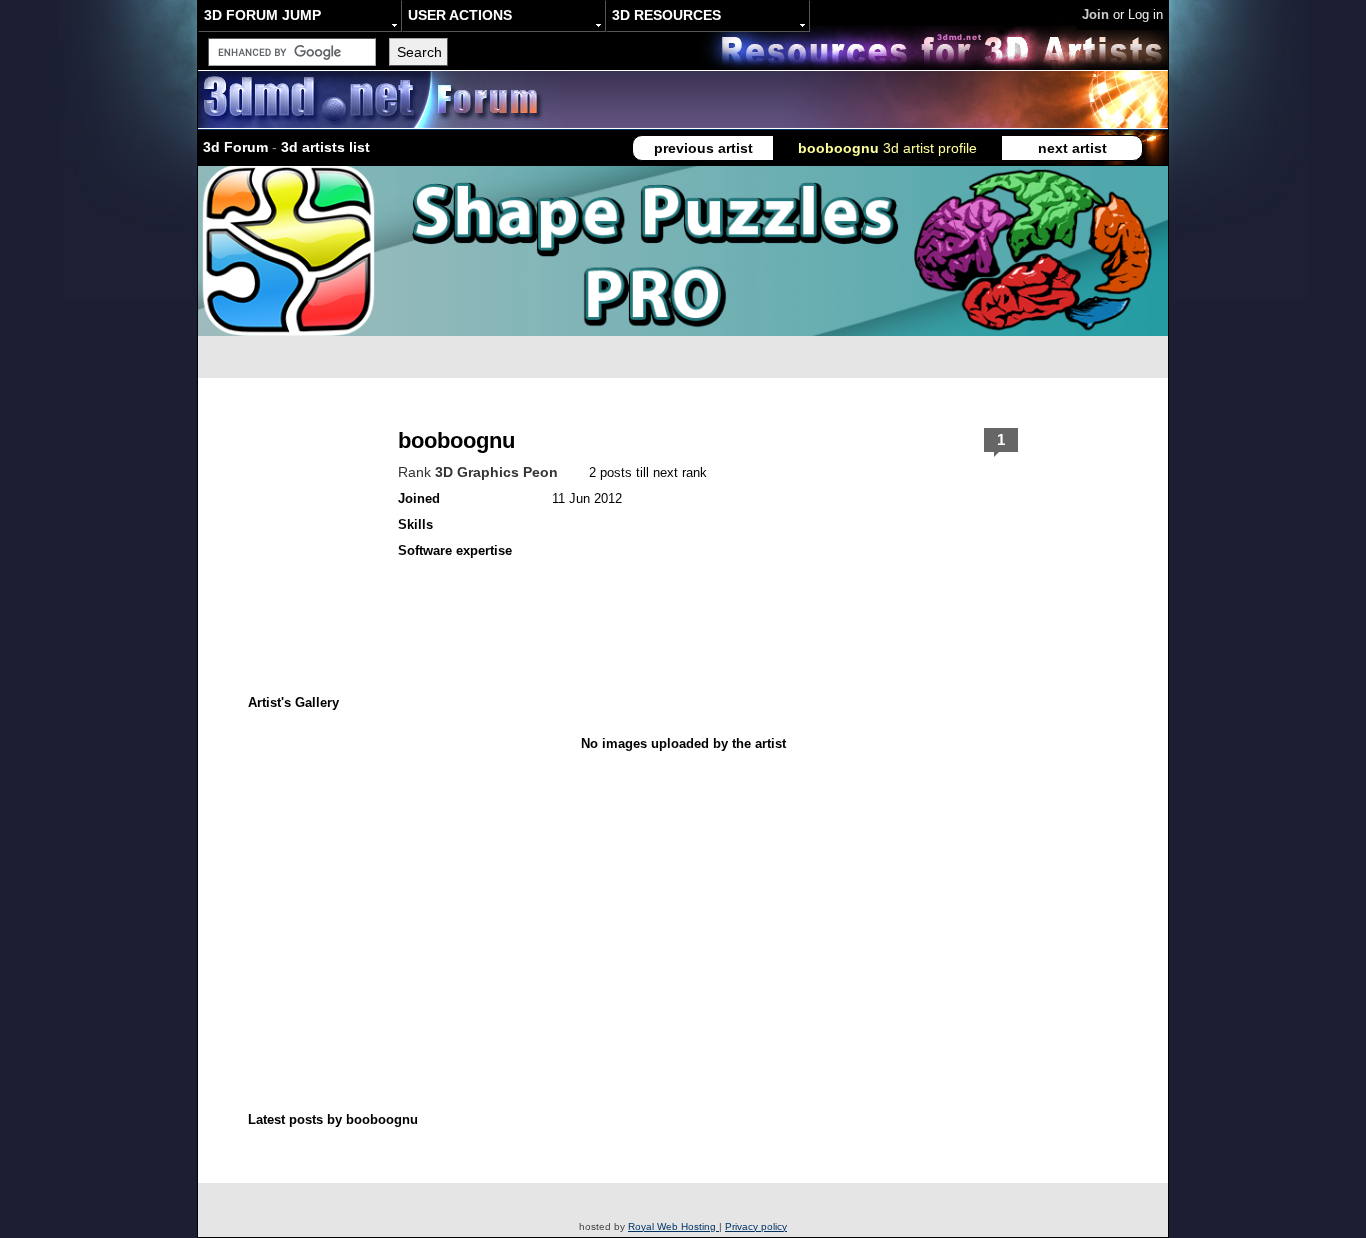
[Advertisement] (581, 883)
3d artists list (325, 147)
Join (1095, 14)
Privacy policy (756, 1226)
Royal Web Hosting (673, 1226)
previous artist (703, 148)
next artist (1072, 148)
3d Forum (235, 147)
